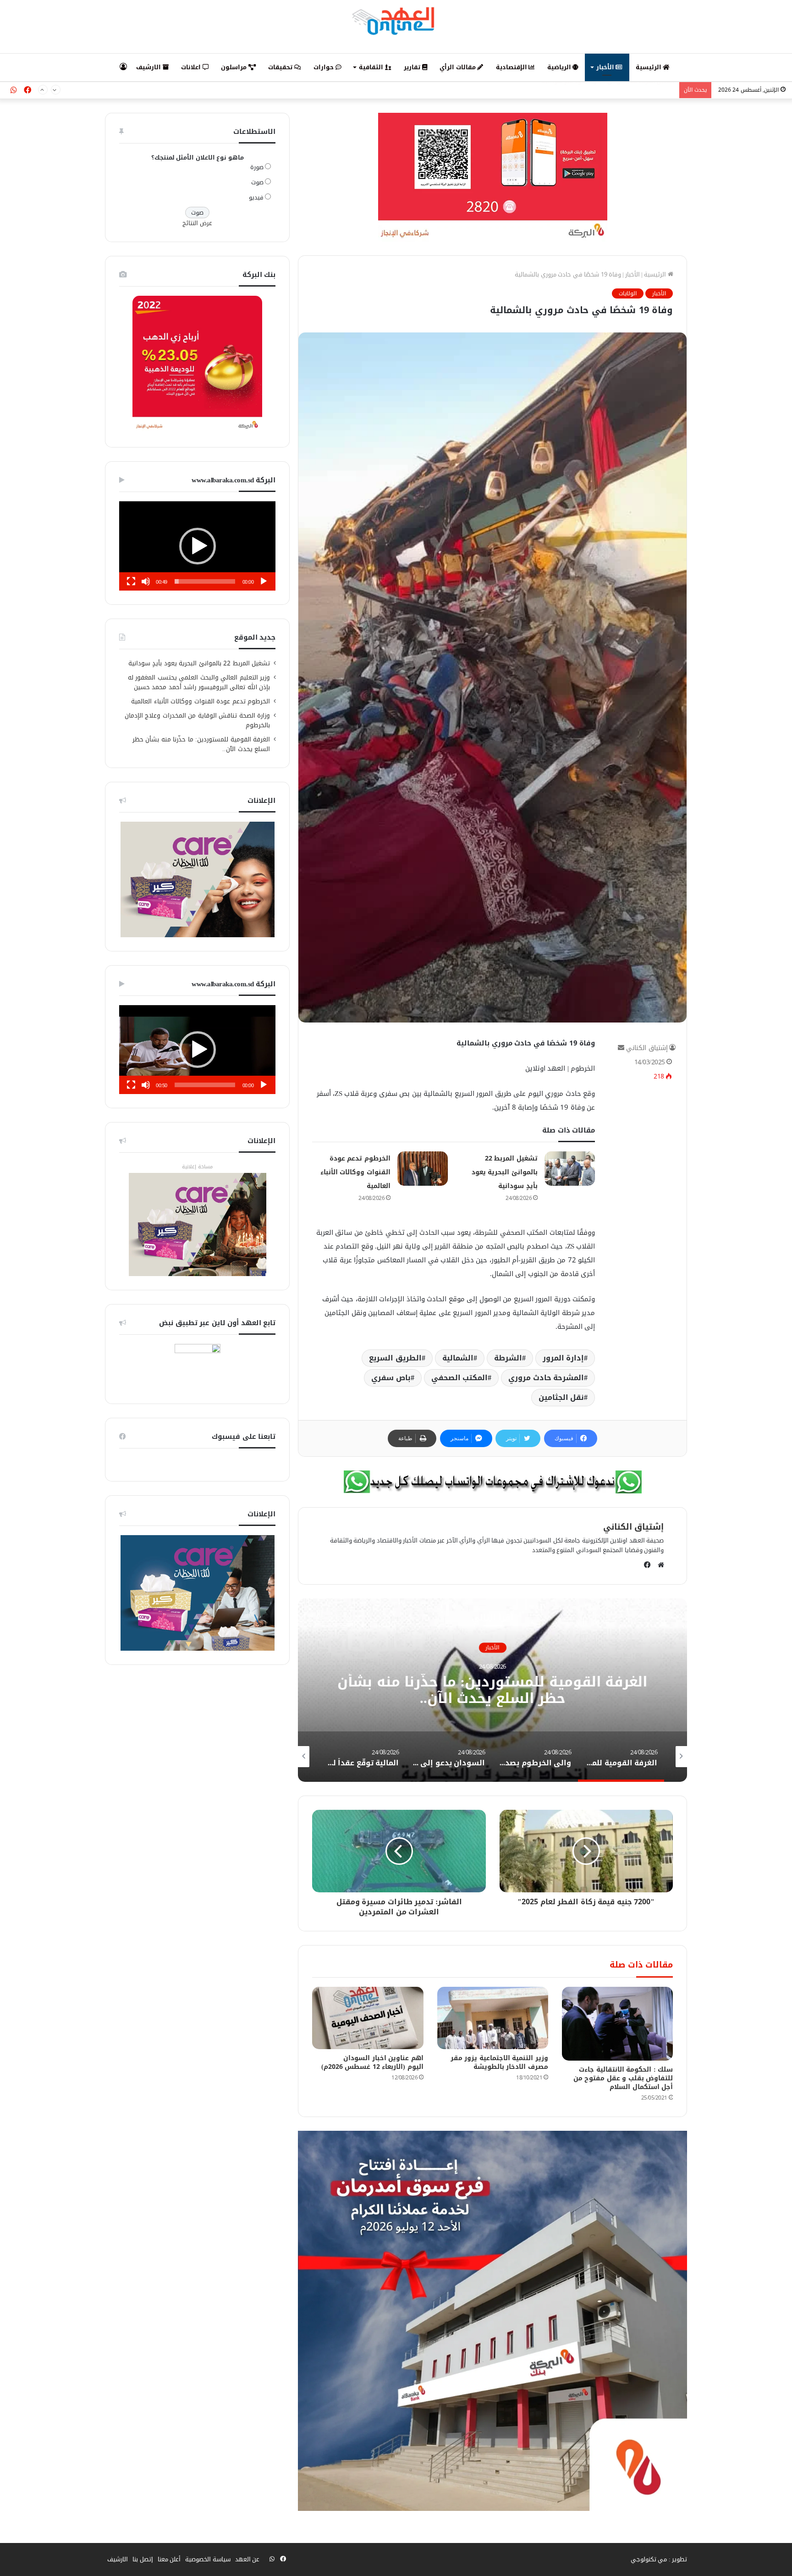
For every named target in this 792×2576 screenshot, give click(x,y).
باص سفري (391, 1378)
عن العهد (247, 2559)
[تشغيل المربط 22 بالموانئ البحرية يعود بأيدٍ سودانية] (570, 1169)
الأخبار (606, 67)
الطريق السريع (395, 1358)
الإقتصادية (512, 67)
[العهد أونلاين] (396, 21)
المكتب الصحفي (460, 1378)
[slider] (205, 581)
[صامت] (146, 581)
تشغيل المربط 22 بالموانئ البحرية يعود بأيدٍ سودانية (505, 1172)
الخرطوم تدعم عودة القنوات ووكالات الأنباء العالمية (355, 1172)
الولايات (628, 293)
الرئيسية (649, 67)
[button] (198, 546)
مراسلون (235, 67)
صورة (257, 167)
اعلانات (192, 67)
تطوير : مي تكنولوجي (659, 2559)
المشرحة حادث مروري (546, 1378)
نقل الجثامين (561, 1397)
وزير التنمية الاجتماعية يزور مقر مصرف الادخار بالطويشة (499, 2062)
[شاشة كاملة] (131, 581)
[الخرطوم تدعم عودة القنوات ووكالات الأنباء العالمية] (423, 1169)
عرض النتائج (197, 223)
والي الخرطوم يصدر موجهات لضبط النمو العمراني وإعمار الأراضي (493, 1691)
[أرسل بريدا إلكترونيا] (621, 1048)
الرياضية (560, 67)
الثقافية (372, 67)
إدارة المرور (564, 1358)
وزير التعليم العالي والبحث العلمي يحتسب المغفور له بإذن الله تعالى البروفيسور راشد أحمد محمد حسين (199, 682)
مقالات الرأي (458, 67)
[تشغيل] (264, 581)
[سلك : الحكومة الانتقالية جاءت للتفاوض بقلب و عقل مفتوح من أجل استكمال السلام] (617, 2024)
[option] (492, 1690)
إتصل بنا (143, 2559)
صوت (257, 182)
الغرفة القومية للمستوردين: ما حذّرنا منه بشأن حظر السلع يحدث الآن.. (201, 744)
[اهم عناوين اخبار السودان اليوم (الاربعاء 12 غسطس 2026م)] (368, 2018)
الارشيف (149, 67)
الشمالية (458, 1358)
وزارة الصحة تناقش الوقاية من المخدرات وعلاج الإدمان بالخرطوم (198, 720)
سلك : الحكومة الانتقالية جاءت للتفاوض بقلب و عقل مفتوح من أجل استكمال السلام (623, 2078)
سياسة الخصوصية (208, 2559)
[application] (197, 546)
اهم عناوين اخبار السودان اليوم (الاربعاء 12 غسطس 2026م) (372, 2062)
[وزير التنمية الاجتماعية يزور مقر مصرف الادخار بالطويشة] (493, 2018)
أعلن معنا (169, 2559)
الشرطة (508, 1358)
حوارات (324, 67)
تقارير (413, 67)
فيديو (256, 197)
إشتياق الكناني (647, 1048)
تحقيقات (281, 67)
